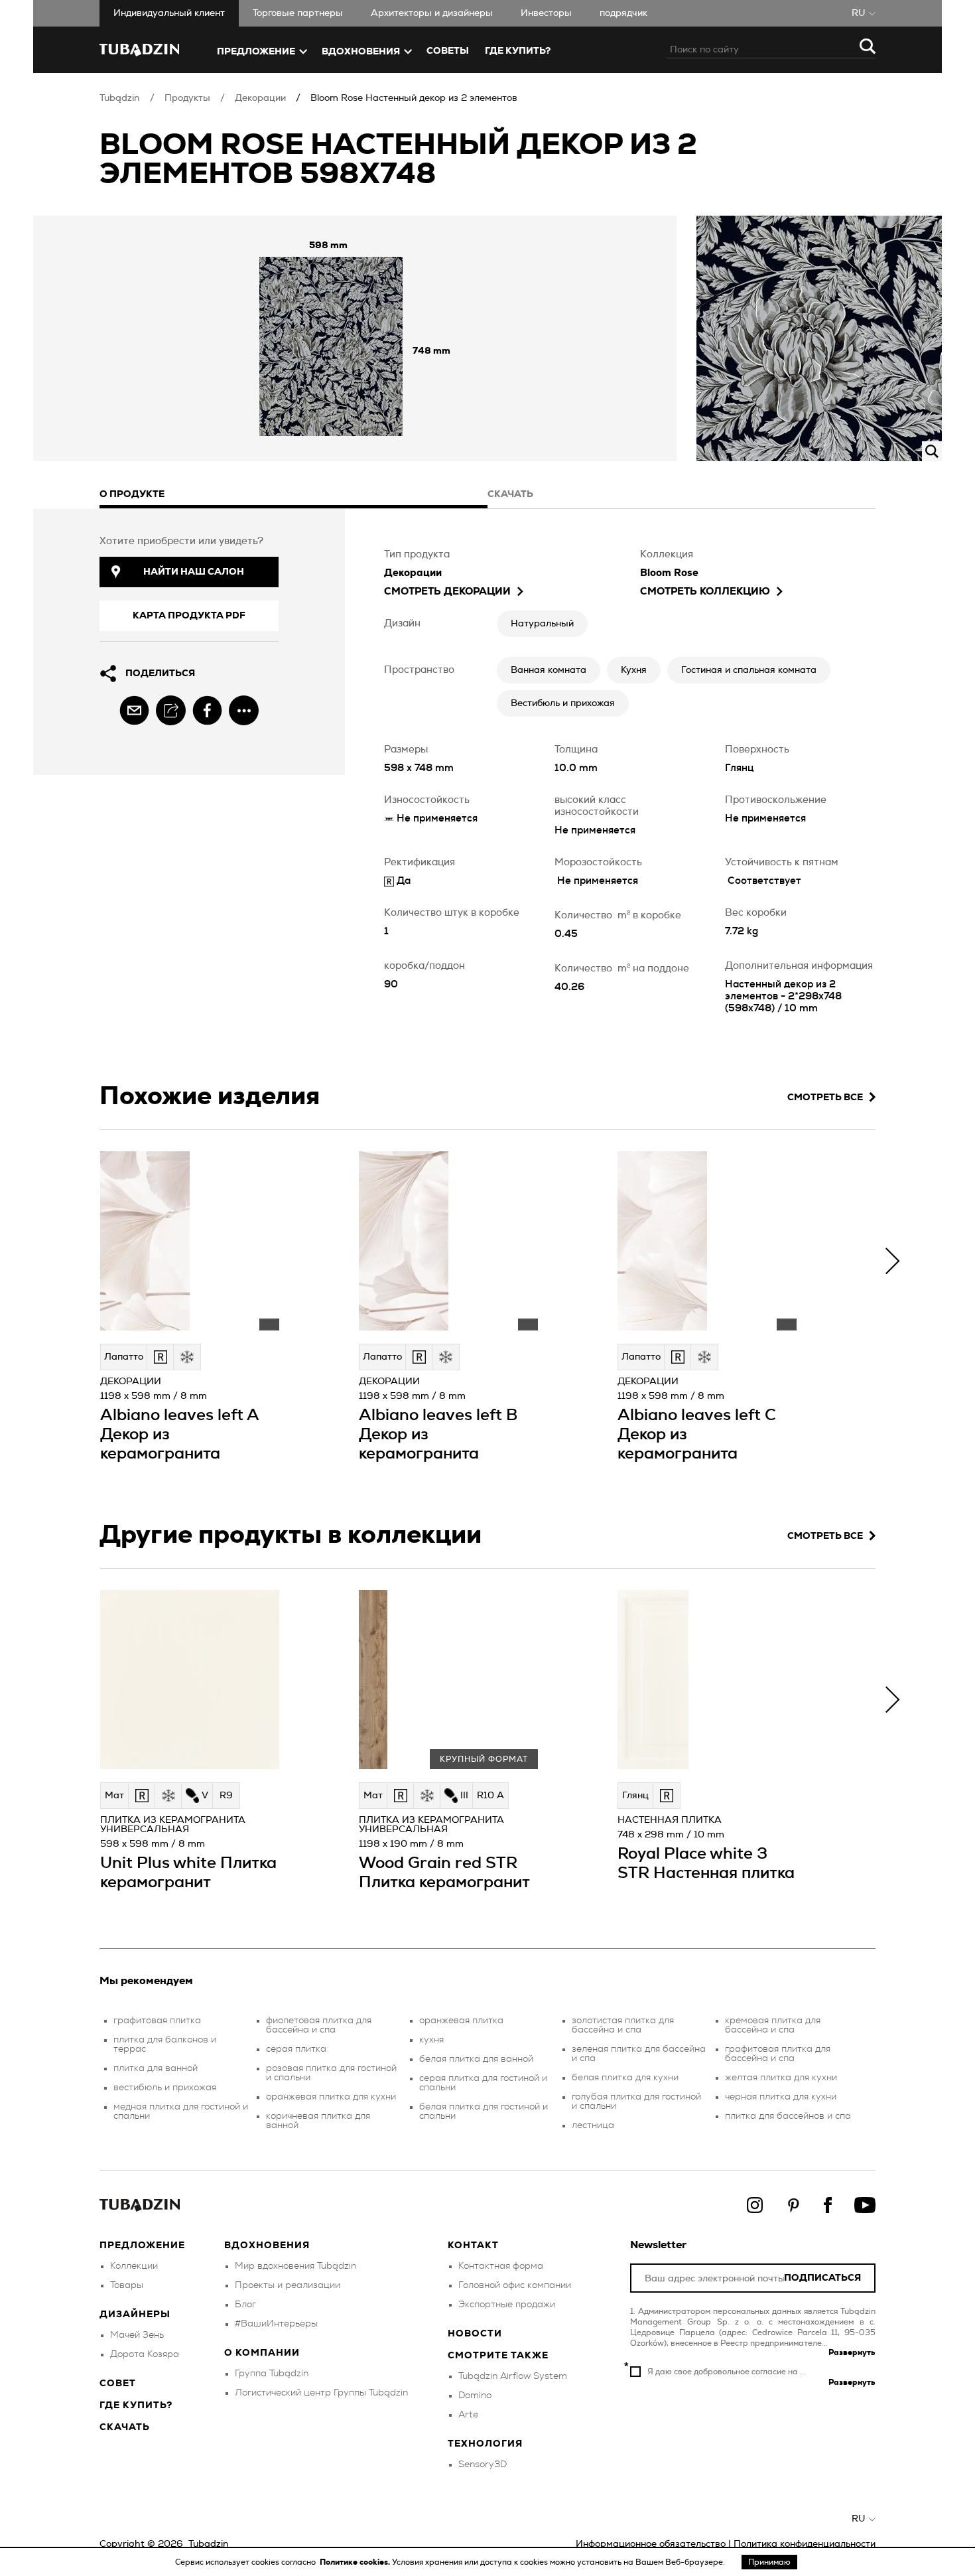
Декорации (260, 98)
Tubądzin (120, 98)
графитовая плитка (157, 2021)
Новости (475, 2334)
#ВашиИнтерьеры (276, 2324)
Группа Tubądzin (272, 2374)
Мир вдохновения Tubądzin (295, 2266)
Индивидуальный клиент (169, 13)
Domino (475, 2396)
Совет (118, 2384)
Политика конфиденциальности (805, 2544)
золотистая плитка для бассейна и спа (623, 2025)
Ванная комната (549, 670)
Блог (245, 2305)
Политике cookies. (356, 2562)
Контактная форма (501, 2266)
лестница (593, 2125)
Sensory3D (483, 2465)
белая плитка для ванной (476, 2059)
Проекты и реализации (288, 2285)
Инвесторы (546, 13)
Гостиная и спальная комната (749, 670)
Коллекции (134, 2266)
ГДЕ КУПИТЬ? (518, 51)
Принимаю (769, 2562)
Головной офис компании (515, 2285)
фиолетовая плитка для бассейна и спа (319, 2025)
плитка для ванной (156, 2068)
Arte (468, 2415)
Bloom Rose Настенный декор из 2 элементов (414, 98)
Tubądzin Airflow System (513, 2376)
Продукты (187, 98)
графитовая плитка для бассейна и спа (778, 2054)
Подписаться (822, 2278)
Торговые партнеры (298, 13)
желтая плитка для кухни (781, 2078)
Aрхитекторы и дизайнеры (432, 13)
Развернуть (852, 2352)
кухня (431, 2040)
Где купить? (136, 2405)
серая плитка (296, 2049)
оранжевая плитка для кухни (331, 2097)
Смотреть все (825, 1098)
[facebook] (207, 710)
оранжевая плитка (461, 2021)
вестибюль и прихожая (165, 2088)
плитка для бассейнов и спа (788, 2116)
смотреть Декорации (447, 592)
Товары (127, 2285)
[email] (134, 710)
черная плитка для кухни (781, 2097)
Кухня (634, 670)
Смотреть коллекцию (705, 592)
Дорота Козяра (145, 2354)
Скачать (125, 2427)
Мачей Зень (137, 2335)
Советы (448, 51)
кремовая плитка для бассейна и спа (773, 2025)
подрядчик (623, 13)
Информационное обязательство (651, 2544)
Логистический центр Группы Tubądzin (321, 2393)
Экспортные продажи (507, 2305)
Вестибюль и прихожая (563, 703)
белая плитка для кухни (625, 2078)
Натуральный (542, 624)
